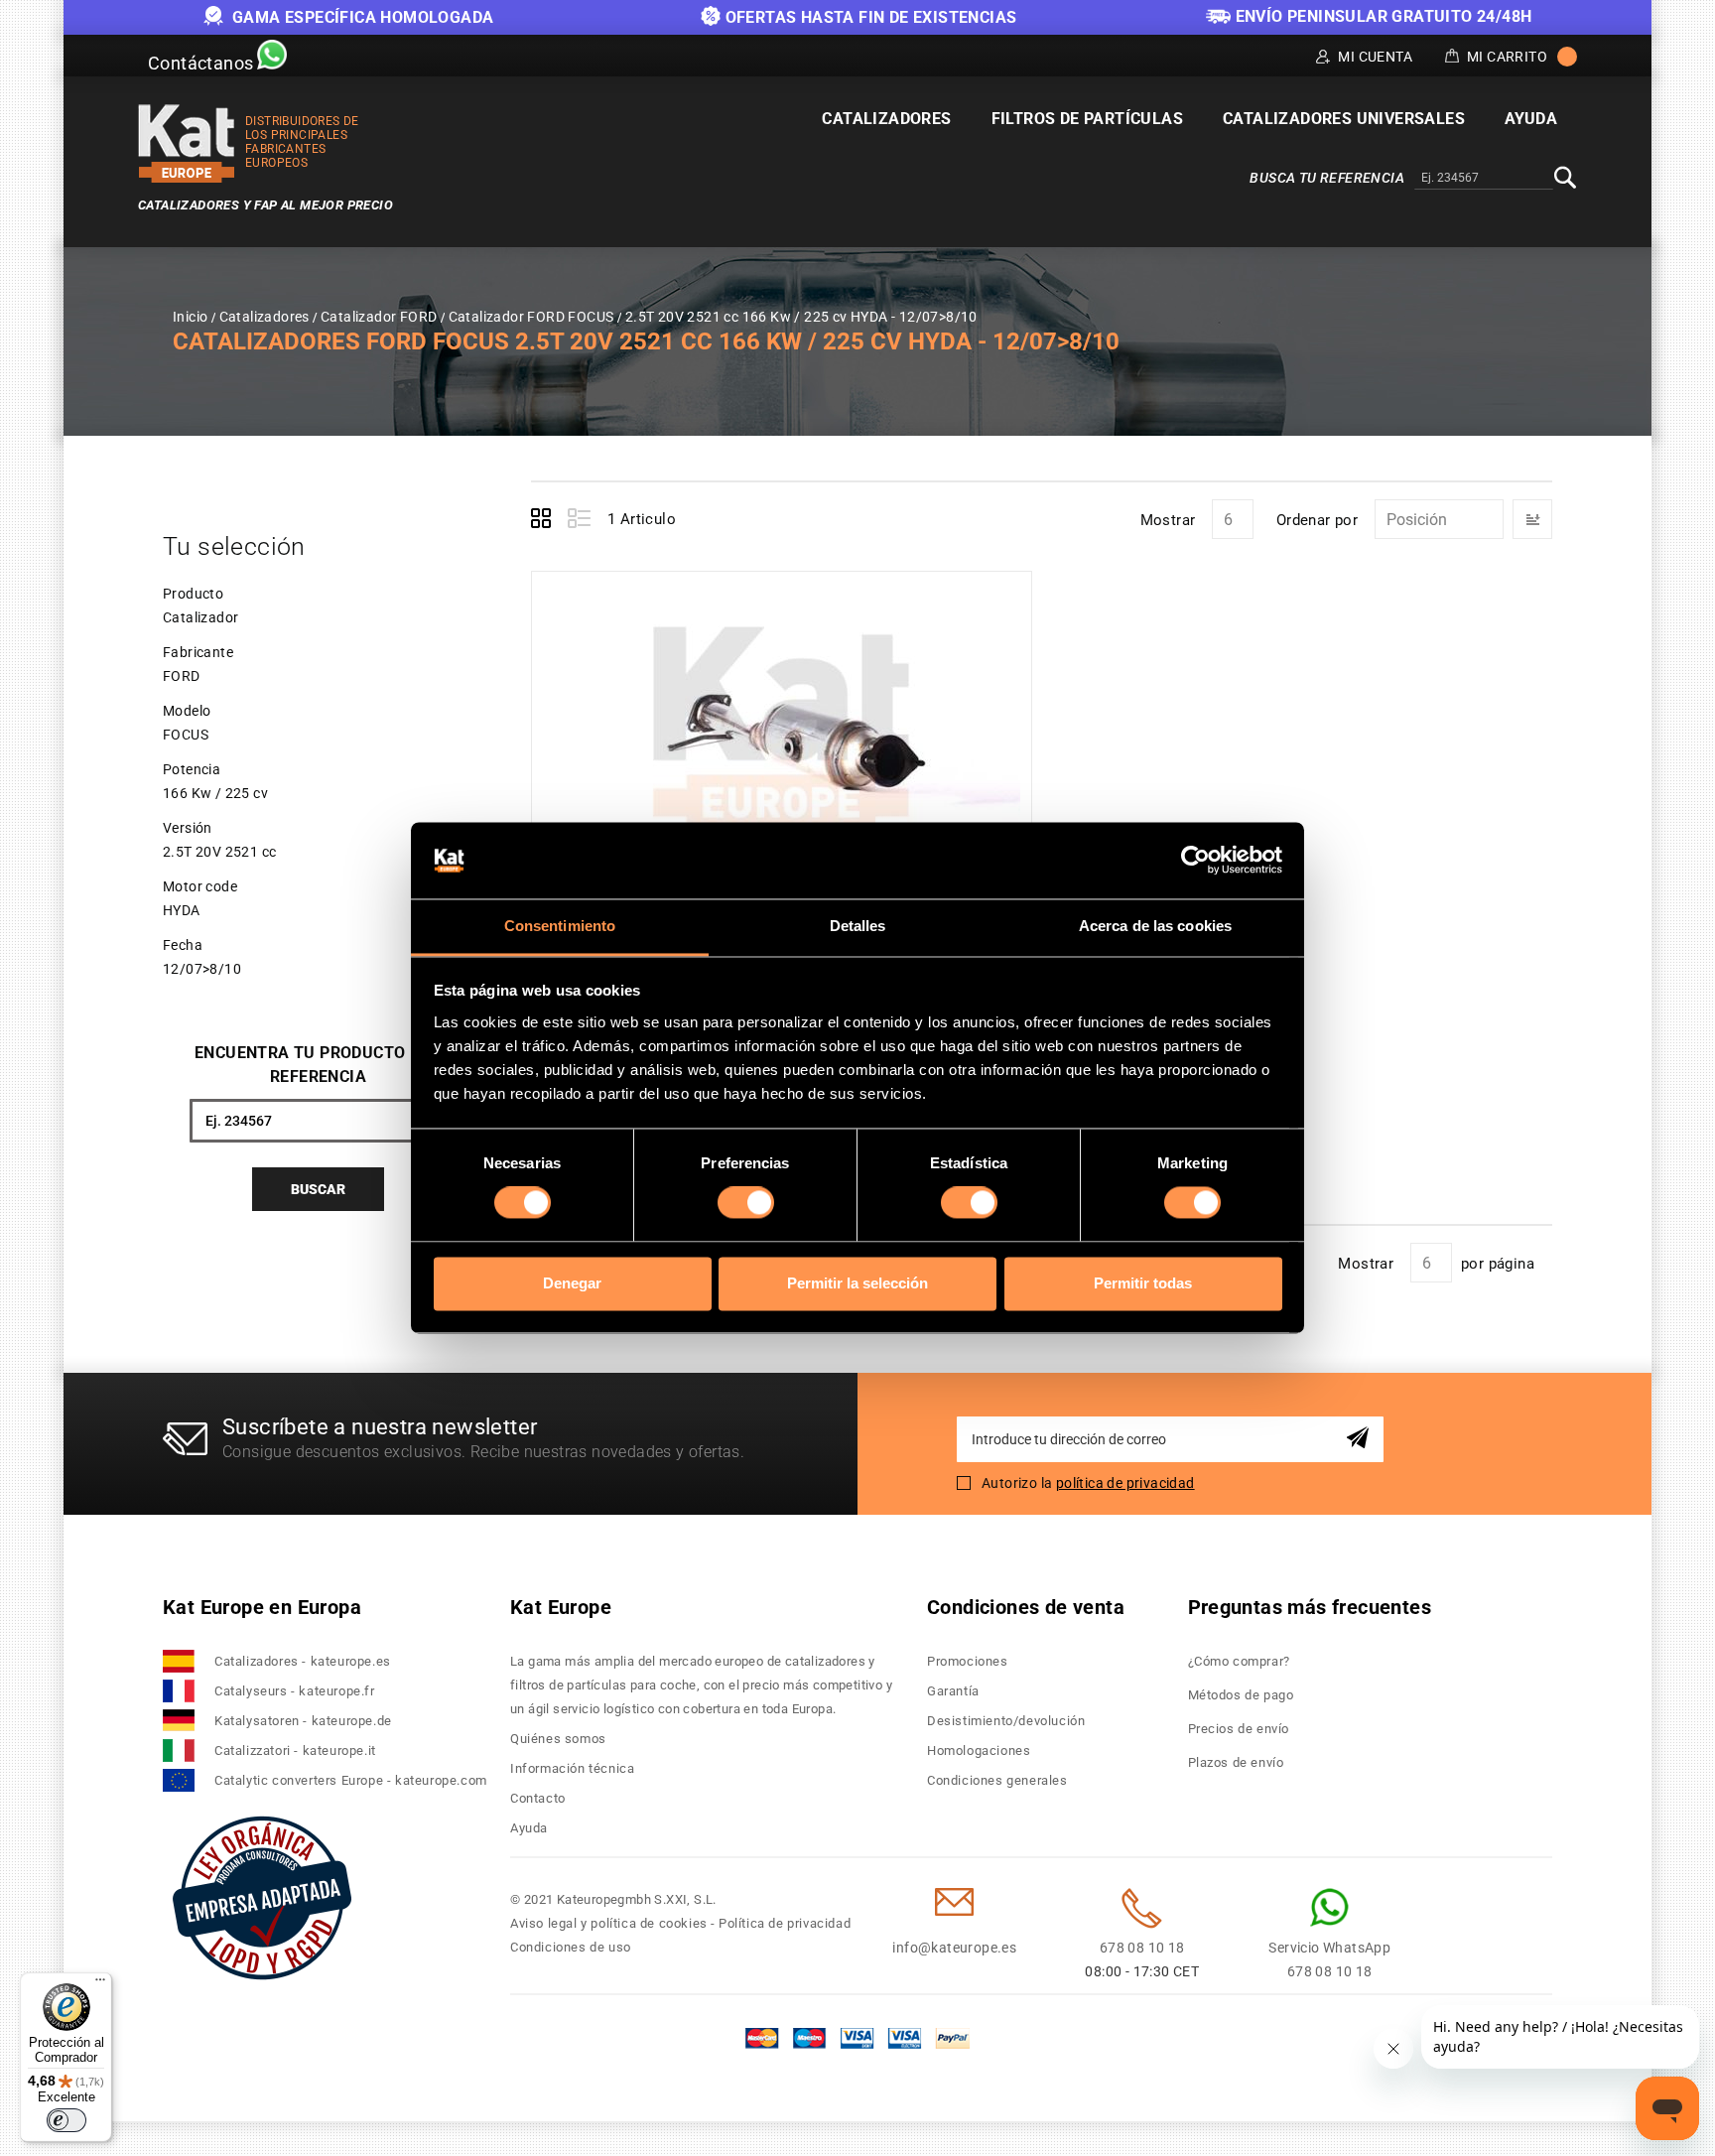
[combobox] (1484, 179)
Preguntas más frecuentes (1310, 1607)
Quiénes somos (558, 1739)
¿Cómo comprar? (1239, 1661)
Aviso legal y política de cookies (609, 1923)
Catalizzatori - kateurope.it (295, 1751)
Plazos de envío (1236, 1762)
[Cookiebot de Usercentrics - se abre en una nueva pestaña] (1195, 861)
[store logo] (187, 143)
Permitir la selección (857, 1283)
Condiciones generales (997, 1780)
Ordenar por (1317, 520)
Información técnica (572, 1768)
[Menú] (100, 1984)
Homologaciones (979, 1751)
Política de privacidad (785, 1923)
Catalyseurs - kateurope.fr (295, 1691)
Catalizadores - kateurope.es (303, 1661)
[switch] (746, 1203)
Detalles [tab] (858, 926)
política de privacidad (1125, 1483)
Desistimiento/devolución (1006, 1721)
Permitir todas (1143, 1283)
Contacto (538, 1798)
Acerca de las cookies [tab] (1155, 926)
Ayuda (529, 1828)
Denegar (572, 1283)
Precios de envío (1239, 1729)
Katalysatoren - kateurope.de (303, 1721)
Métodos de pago (1241, 1695)
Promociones (968, 1661)
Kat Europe (561, 1607)
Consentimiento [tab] (560, 926)
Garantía (953, 1691)
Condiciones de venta (1026, 1607)
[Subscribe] (1361, 1439)
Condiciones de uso (571, 1947)
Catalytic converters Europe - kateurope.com (351, 1780)
